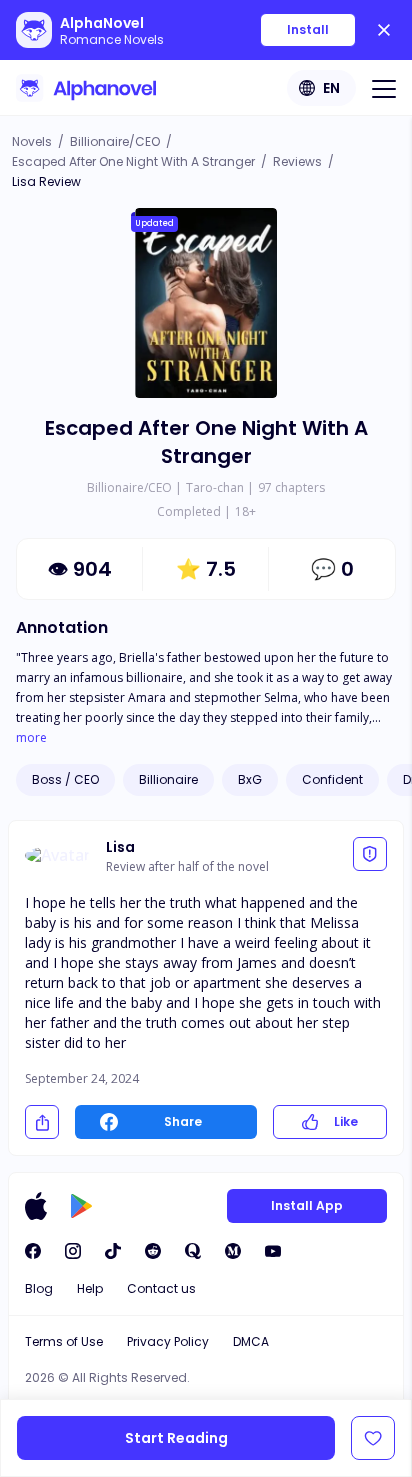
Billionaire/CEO (115, 141)
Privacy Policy (168, 1341)
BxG (250, 779)
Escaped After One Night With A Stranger (133, 161)
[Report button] (370, 854)
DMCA (251, 1341)
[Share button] (42, 1122)
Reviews (297, 161)
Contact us (161, 1288)
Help (90, 1288)
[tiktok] (113, 1251)
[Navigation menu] (384, 88)
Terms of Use (64, 1341)
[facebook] (33, 1251)
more (31, 738)
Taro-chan (215, 487)
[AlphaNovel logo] (86, 88)
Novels (32, 141)
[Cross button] (384, 30)
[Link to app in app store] (36, 1206)
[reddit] (153, 1251)
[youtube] (273, 1251)
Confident (332, 779)
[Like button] (373, 1438)
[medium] (233, 1251)
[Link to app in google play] (81, 1206)
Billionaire (168, 779)
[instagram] (73, 1251)
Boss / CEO (65, 779)
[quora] (193, 1251)
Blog (39, 1288)
